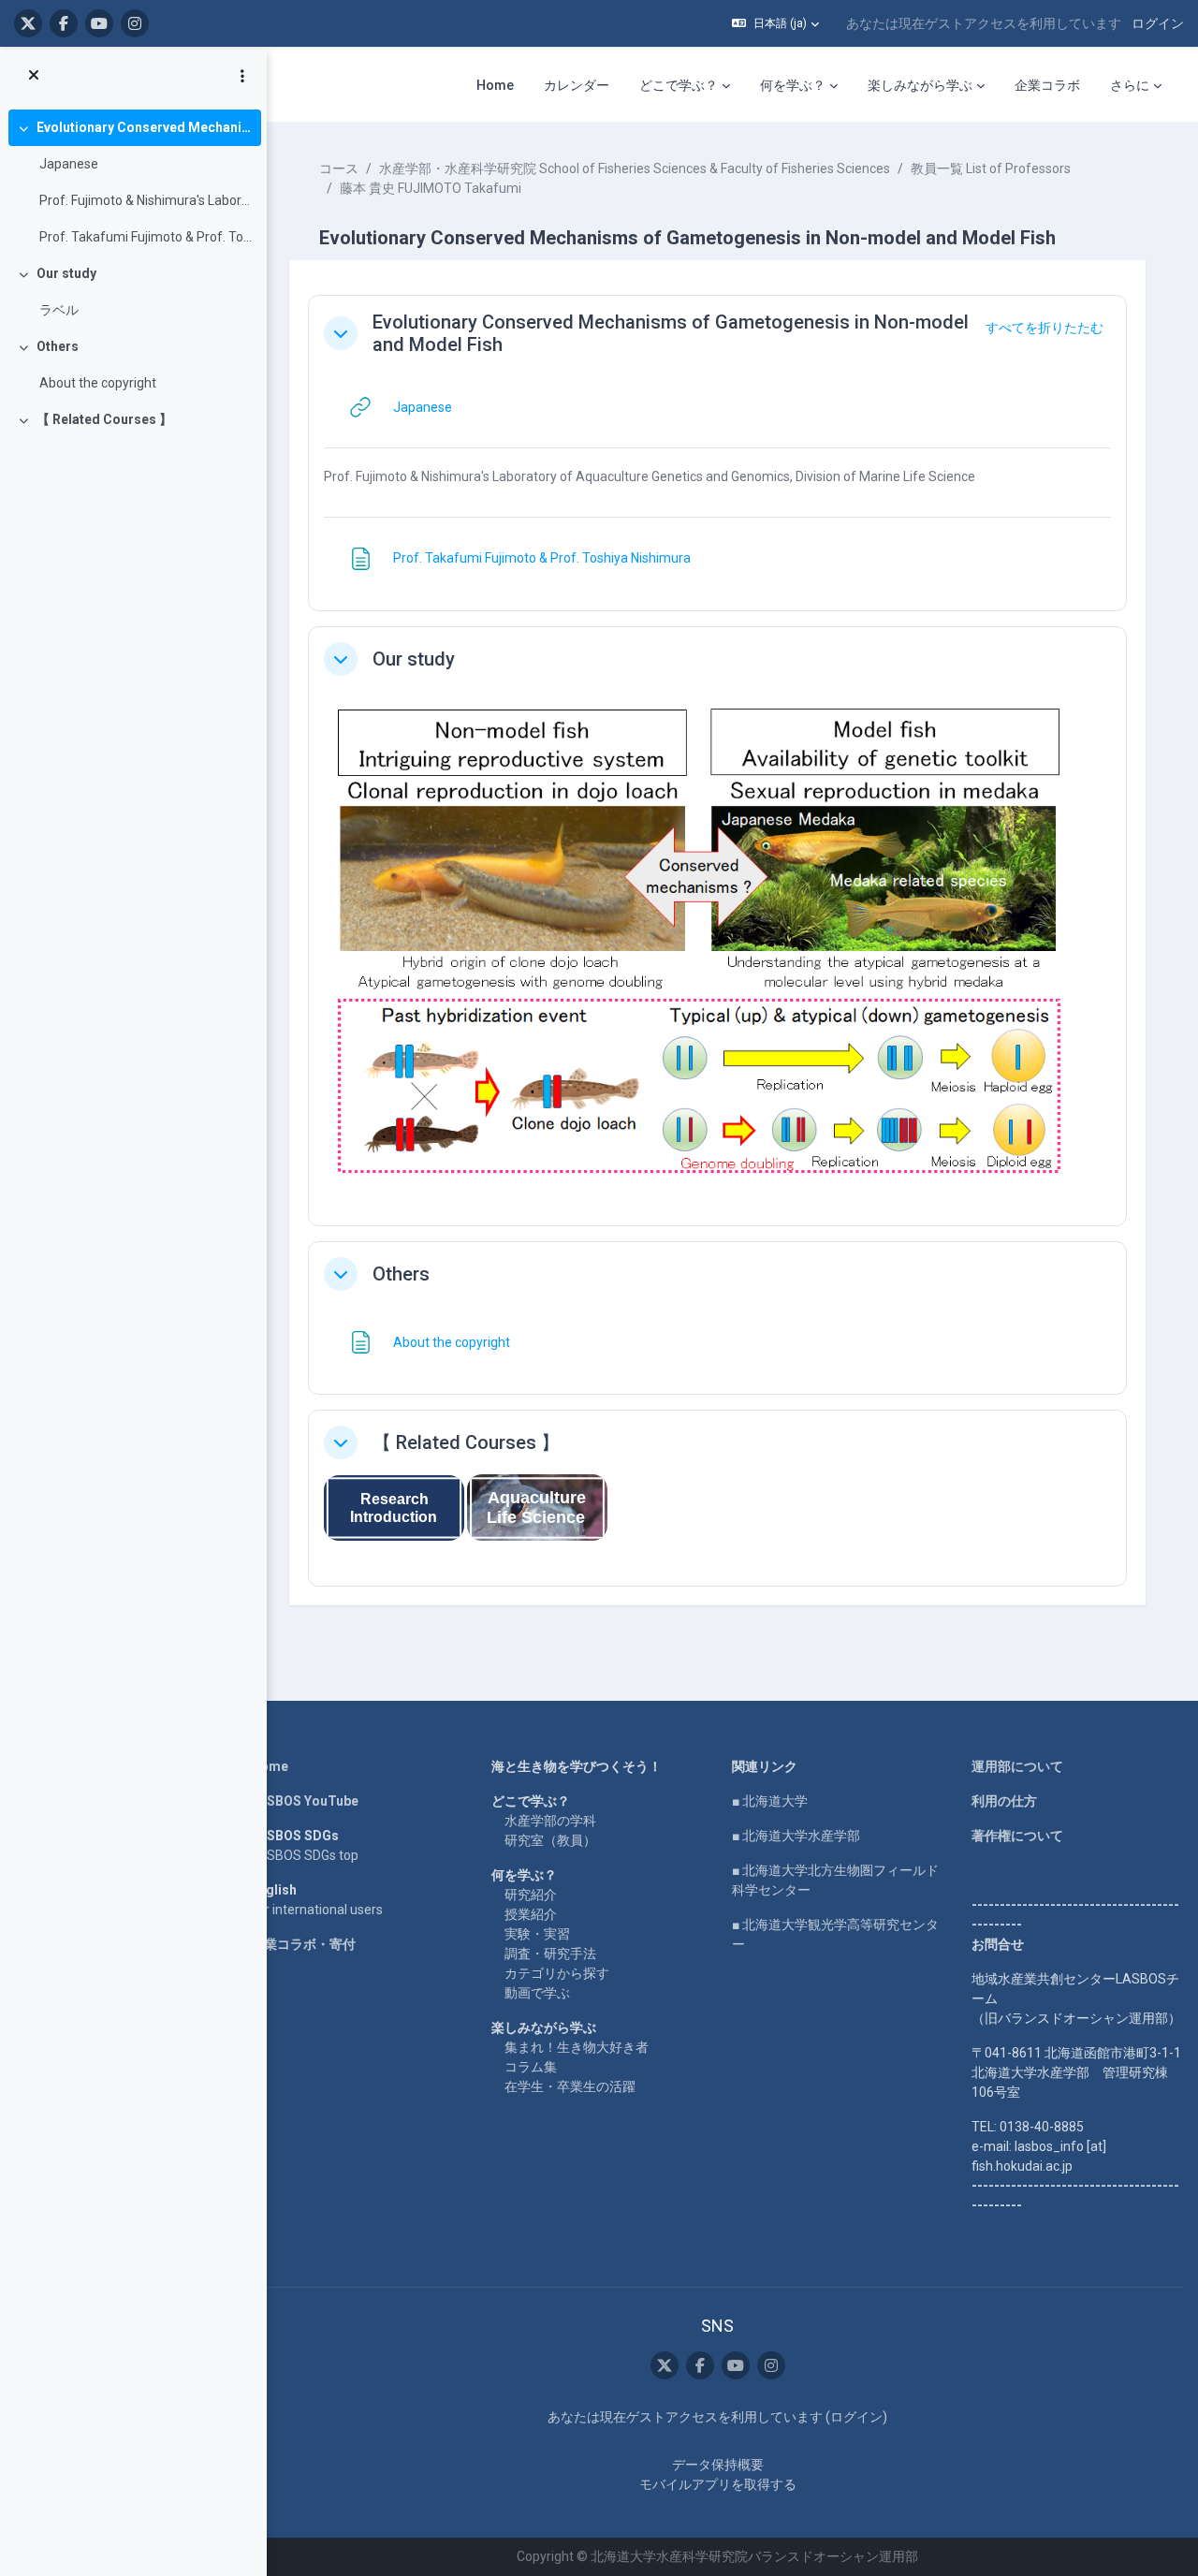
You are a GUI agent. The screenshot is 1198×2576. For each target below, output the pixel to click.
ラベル (59, 310)
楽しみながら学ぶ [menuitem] (920, 85)
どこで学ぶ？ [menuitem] (679, 85)
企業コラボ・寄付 (303, 1944)
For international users (317, 1910)
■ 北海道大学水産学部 (796, 1836)
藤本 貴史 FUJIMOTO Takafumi (431, 188)
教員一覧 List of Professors (991, 168)
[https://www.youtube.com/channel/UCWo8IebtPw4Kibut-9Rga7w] (99, 23)
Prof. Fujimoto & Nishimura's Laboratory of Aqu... (146, 200)
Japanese (69, 164)
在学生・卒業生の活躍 (570, 2086)
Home (270, 1766)
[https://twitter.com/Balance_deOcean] (28, 23)
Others (58, 346)
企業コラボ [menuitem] (1047, 85)
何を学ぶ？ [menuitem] (793, 85)
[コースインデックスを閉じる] (34, 76)
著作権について (1017, 1836)
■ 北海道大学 (770, 1801)
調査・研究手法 (550, 1954)
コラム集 (531, 2067)
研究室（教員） (550, 1840)
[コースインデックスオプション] (242, 76)
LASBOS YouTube (305, 1801)
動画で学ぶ (537, 1993)
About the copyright (98, 383)
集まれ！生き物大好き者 (577, 2047)
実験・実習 (537, 1934)
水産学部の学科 (550, 1821)
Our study (66, 273)
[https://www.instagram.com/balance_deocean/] (135, 23)
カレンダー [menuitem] (577, 85)
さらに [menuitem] (1130, 85)
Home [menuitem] (495, 85)
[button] (775, 23)
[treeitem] (133, 183)
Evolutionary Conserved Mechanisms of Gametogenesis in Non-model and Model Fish (145, 127)
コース (339, 168)
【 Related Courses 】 (104, 419)
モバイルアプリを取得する (718, 2484)
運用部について (1017, 1766)
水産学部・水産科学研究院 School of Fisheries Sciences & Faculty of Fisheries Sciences (635, 168)
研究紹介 (531, 1895)
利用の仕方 (1004, 1801)
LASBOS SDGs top (305, 1855)
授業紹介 (531, 1914)
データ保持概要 (718, 2465)
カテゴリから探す (557, 1973)
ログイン (1158, 23)
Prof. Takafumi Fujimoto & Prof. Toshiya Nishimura (146, 237)
